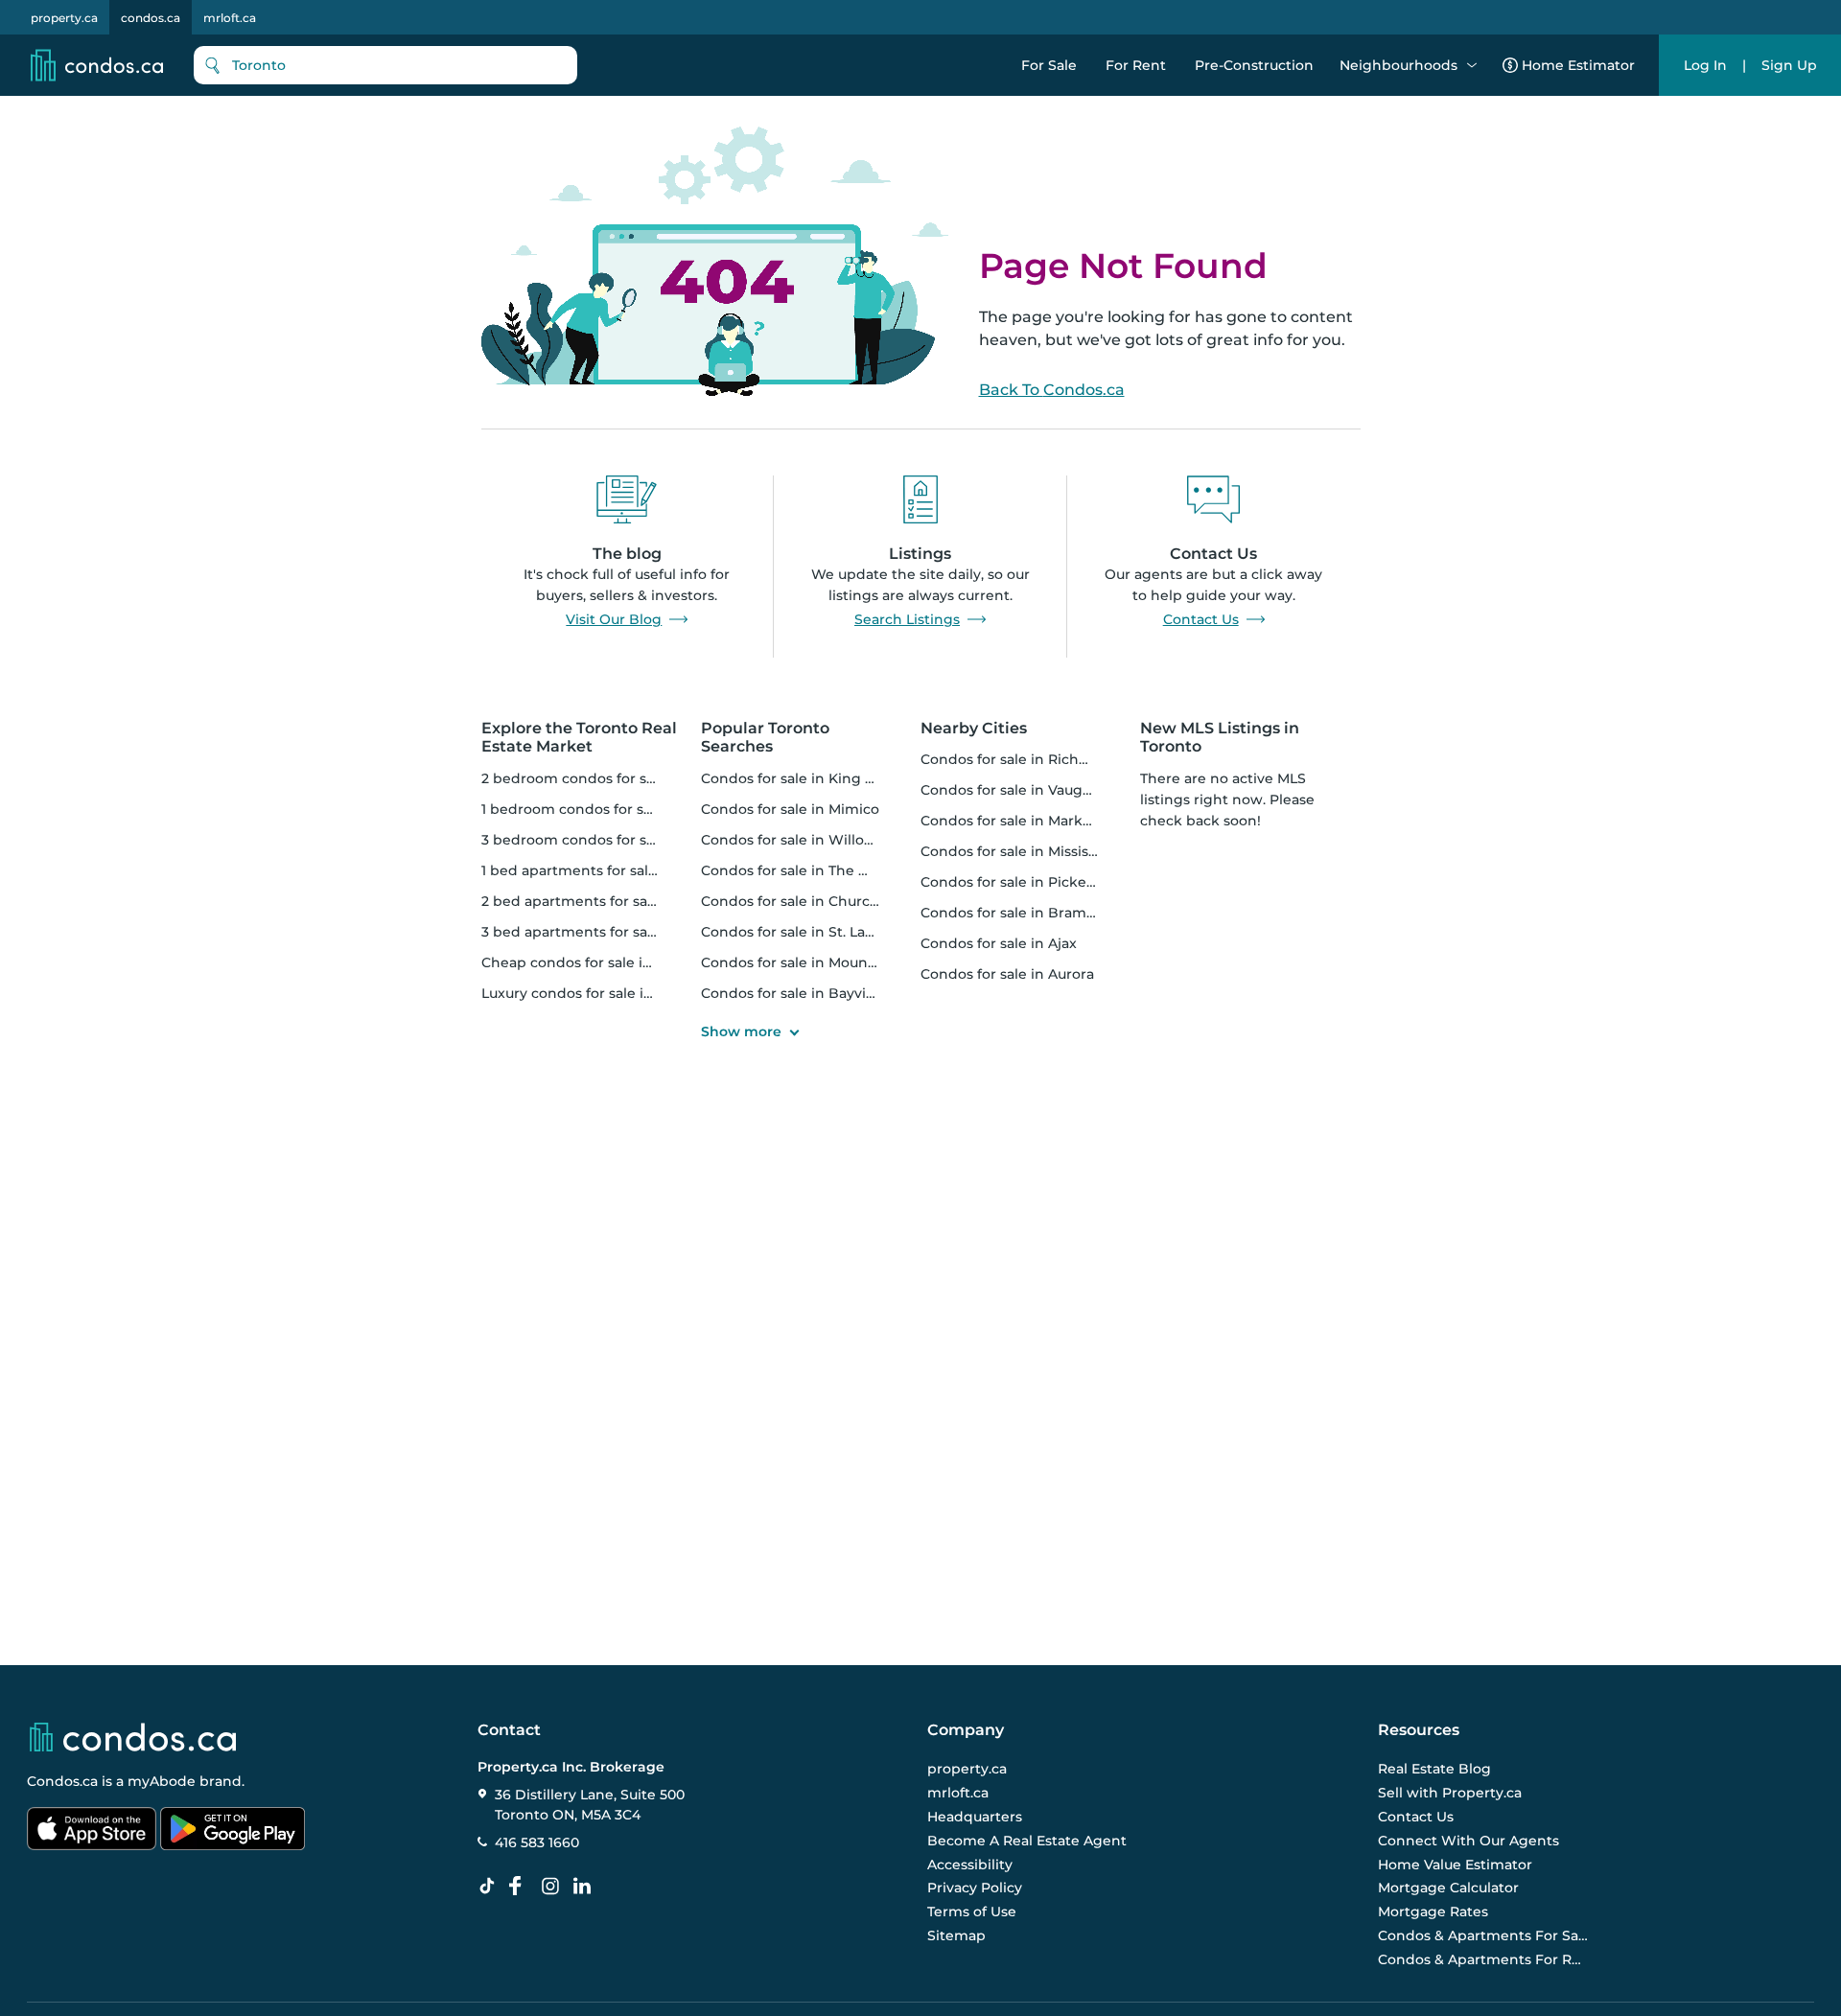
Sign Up (1789, 65)
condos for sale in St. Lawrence (809, 932)
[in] (554, 1887)
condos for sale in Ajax (999, 943)
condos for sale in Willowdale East (820, 840)
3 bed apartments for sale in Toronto (608, 932)
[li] (586, 1887)
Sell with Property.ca (1450, 1793)
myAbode (162, 1781)
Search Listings (907, 619)
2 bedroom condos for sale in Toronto (611, 778)
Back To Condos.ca (1052, 390)
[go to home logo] (131, 1737)
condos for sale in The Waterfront (818, 870)
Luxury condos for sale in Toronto (596, 993)
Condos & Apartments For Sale (1483, 1935)
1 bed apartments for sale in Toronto (606, 870)
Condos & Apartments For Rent (1483, 1959)
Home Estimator (1578, 65)
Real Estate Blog (1434, 1769)
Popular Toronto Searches (765, 737)
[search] (385, 65)
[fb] (523, 1887)
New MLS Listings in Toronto (1220, 737)
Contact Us (1201, 619)
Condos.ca (62, 1781)
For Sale (1049, 65)
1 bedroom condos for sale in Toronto (610, 809)
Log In (1705, 65)
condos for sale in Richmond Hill (1034, 759)
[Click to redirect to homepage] (97, 65)
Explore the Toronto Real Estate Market (579, 737)
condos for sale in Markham (1017, 821)
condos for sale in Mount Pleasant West (839, 962)
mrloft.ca (230, 18)
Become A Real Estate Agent (1027, 1841)
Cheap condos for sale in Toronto (595, 962)
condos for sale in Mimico (790, 809)
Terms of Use (972, 1912)
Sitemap (956, 1935)
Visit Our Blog (614, 619)
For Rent (1136, 65)
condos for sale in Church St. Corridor (831, 901)
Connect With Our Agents (1468, 1841)
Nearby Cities (974, 728)
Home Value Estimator (1455, 1865)
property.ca (64, 18)
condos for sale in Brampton (1020, 913)
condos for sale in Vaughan (1015, 790)
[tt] (491, 1887)
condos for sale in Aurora (1007, 974)
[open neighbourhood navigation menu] (1472, 65)
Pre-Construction (1254, 65)
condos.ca (151, 18)
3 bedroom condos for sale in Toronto (611, 840)
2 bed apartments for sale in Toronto (608, 901)
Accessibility (970, 1865)
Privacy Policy (975, 1888)
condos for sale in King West (801, 778)
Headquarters (975, 1817)
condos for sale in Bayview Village (819, 993)
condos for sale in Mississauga (1025, 851)
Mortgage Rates (1433, 1912)
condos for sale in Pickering (1018, 882)
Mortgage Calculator (1448, 1888)
